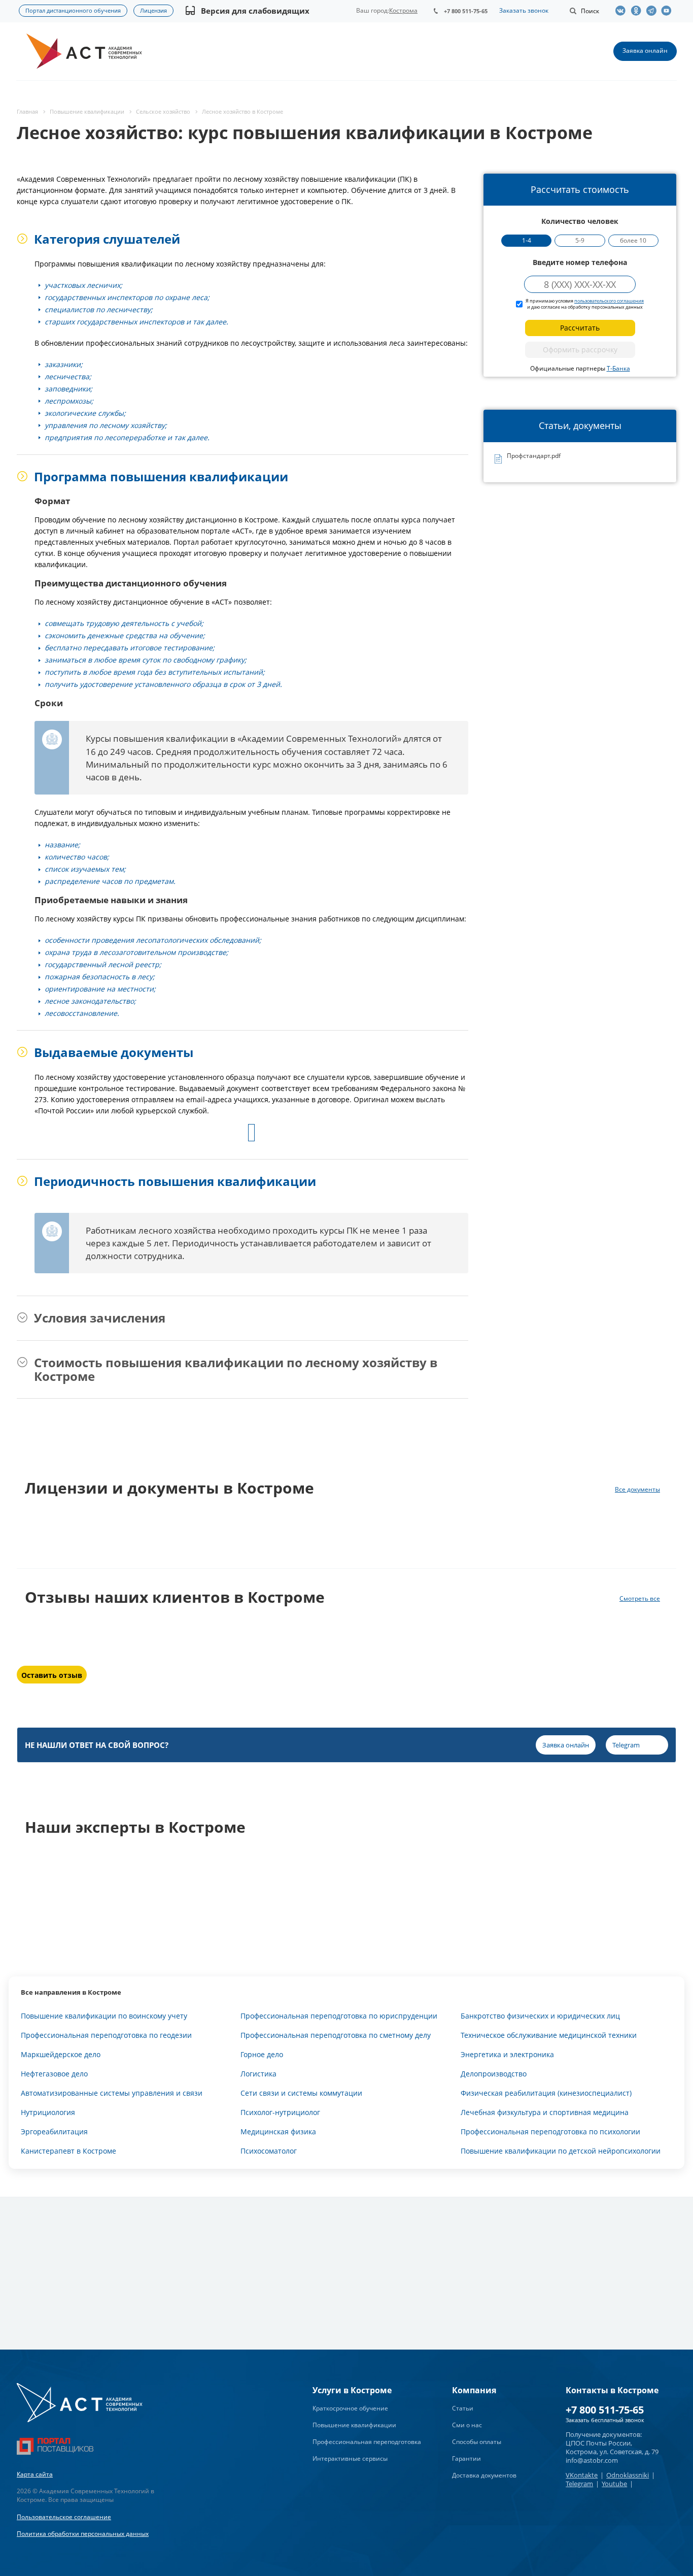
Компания (474, 2390)
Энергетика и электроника (507, 2054)
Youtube (614, 2484)
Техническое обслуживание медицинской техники (549, 2035)
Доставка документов (484, 2475)
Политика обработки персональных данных (83, 2534)
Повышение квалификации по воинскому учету (104, 2016)
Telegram (579, 2484)
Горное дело (262, 2054)
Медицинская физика (278, 2132)
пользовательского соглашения (609, 301)
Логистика (258, 2074)
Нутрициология (48, 2112)
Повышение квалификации (354, 2425)
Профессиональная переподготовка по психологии (550, 2132)
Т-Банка (618, 368)
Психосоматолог (269, 2151)
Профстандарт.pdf (534, 456)
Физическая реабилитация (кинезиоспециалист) (546, 2093)
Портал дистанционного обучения (73, 10)
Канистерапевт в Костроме (68, 2151)
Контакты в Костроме (612, 2390)
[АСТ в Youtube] (669, 11)
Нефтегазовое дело (54, 2074)
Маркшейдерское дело (61, 2054)
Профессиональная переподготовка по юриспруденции (339, 2016)
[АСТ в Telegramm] (653, 11)
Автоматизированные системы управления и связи (112, 2093)
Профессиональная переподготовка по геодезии (106, 2035)
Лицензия (153, 10)
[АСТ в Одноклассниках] (638, 11)
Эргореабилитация (54, 2132)
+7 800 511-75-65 (466, 11)
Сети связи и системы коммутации (301, 2093)
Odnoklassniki (628, 2475)
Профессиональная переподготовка (367, 2442)
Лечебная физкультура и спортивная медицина (545, 2112)
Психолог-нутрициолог (280, 2112)
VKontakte (582, 2475)
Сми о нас (467, 2425)
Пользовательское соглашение (64, 2517)
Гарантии (466, 2458)
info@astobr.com (592, 2460)
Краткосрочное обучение (350, 2408)
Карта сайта (35, 2474)
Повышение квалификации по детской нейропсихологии (561, 2151)
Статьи (463, 2408)
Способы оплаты (477, 2442)
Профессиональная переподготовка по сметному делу (336, 2035)
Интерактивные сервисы (350, 2458)
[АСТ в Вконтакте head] (623, 11)
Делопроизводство (494, 2074)
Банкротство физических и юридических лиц (540, 2016)
